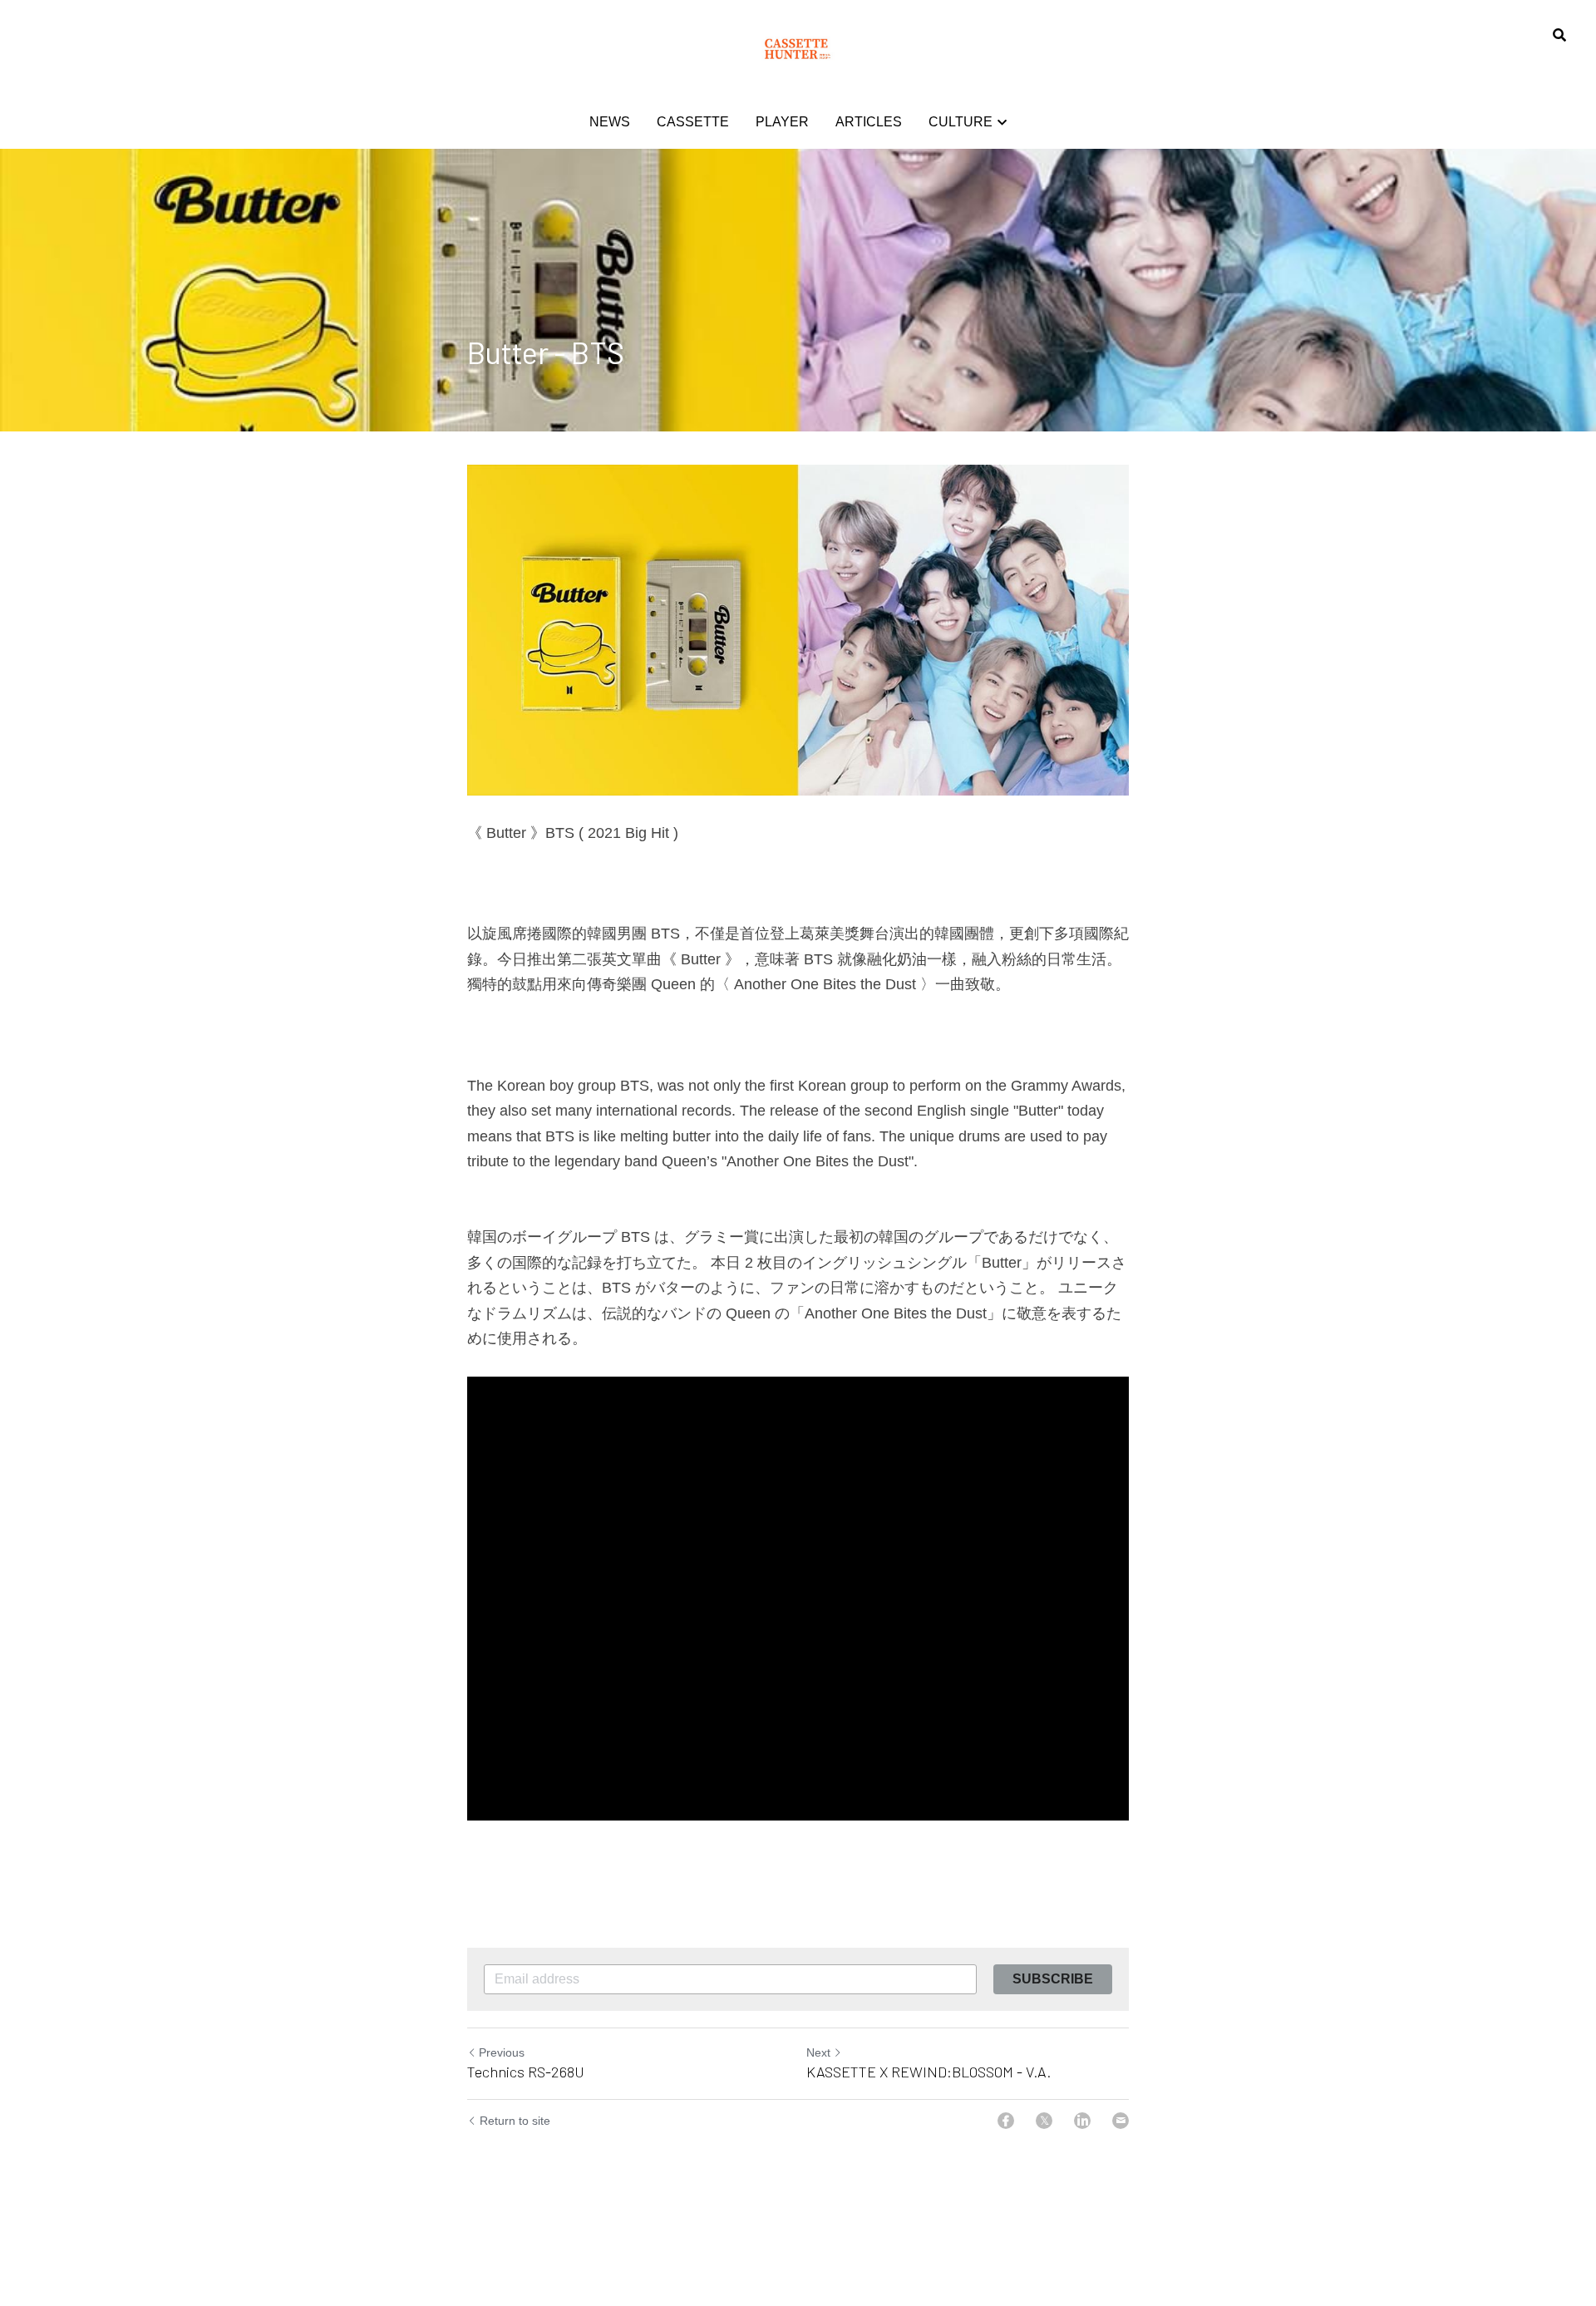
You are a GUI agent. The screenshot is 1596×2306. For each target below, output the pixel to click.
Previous (502, 2052)
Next (818, 2052)
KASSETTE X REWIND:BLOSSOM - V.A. (929, 2072)
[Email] (1121, 2121)
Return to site (515, 2121)
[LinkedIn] (1082, 2121)
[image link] (798, 49)
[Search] (1559, 35)
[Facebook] (1006, 2121)
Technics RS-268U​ (526, 2072)
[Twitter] (1044, 2121)
